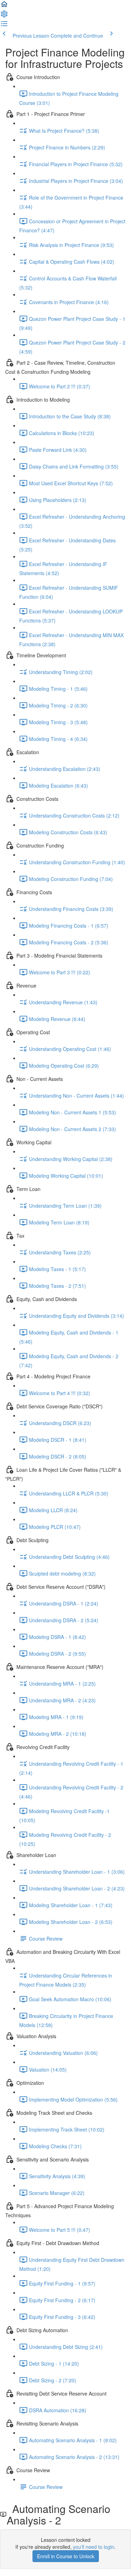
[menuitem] (4, 16)
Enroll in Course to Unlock (66, 2556)
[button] (4, 6)
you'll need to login (94, 2547)
